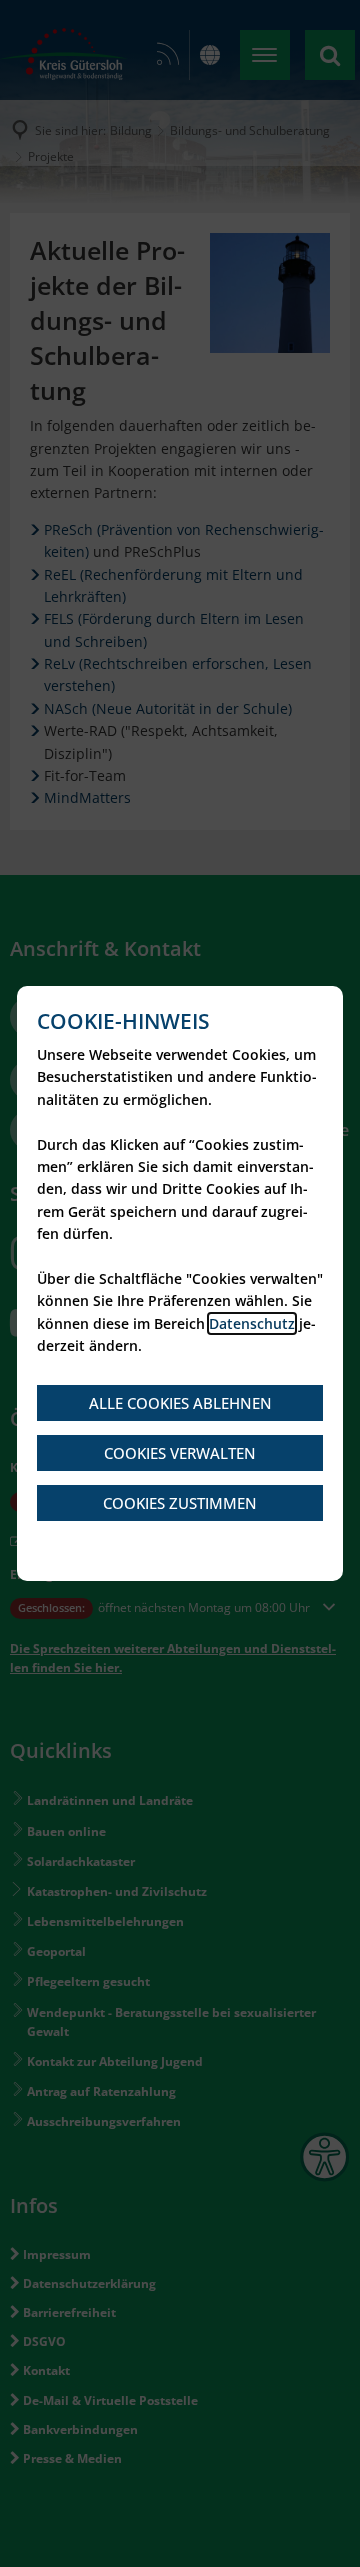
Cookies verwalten (180, 1453)
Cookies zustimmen (180, 1503)
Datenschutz (252, 1323)
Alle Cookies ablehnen (180, 1403)
